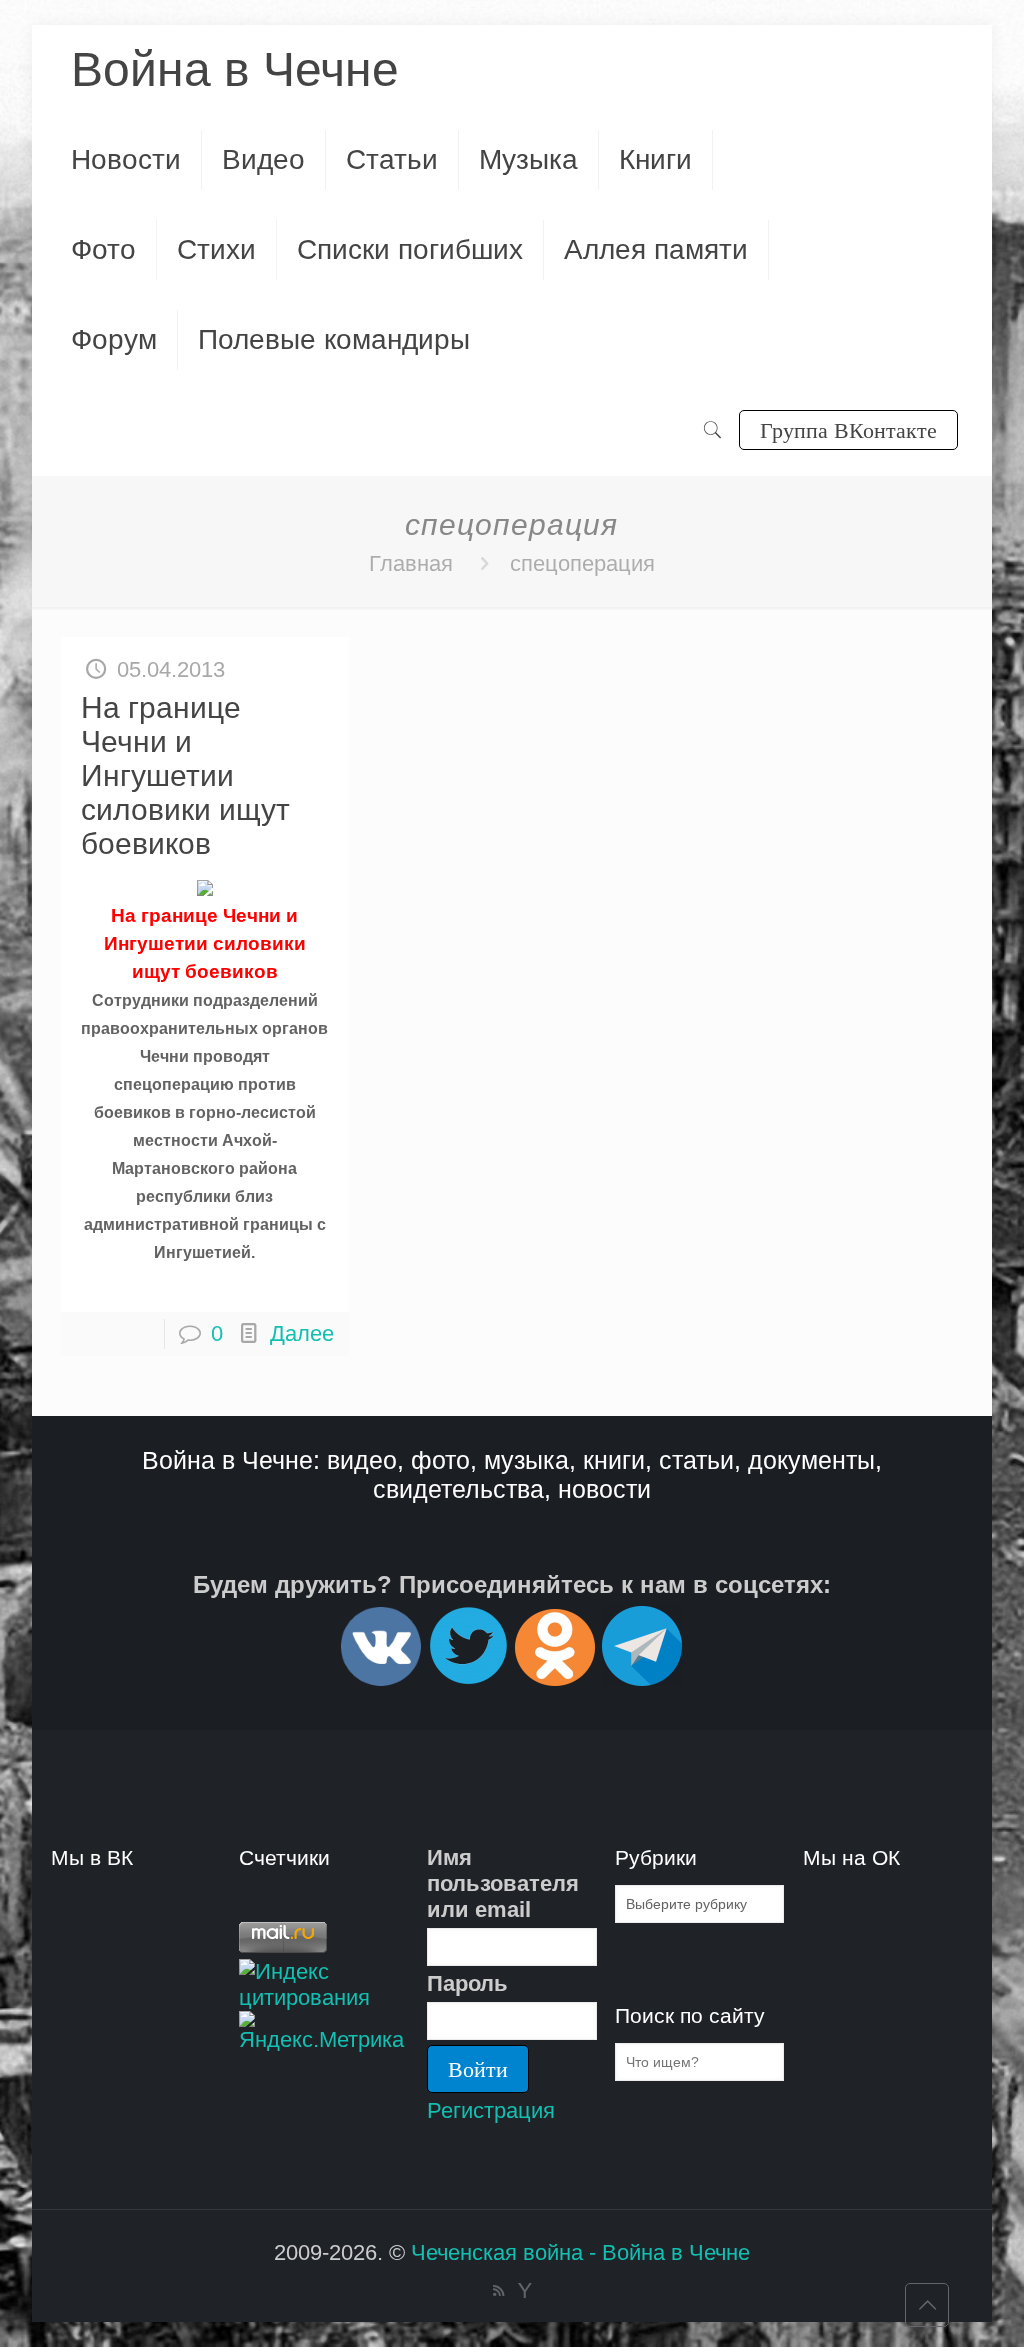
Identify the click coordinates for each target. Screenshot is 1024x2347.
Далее (302, 1333)
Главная (411, 563)
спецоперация (582, 563)
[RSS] (498, 2290)
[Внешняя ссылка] (381, 1677)
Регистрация (491, 2110)
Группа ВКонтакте (848, 429)
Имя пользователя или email (503, 1883)
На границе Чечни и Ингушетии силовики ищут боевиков (185, 775)
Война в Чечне (235, 69)
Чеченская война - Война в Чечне (580, 2252)
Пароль (467, 1983)
